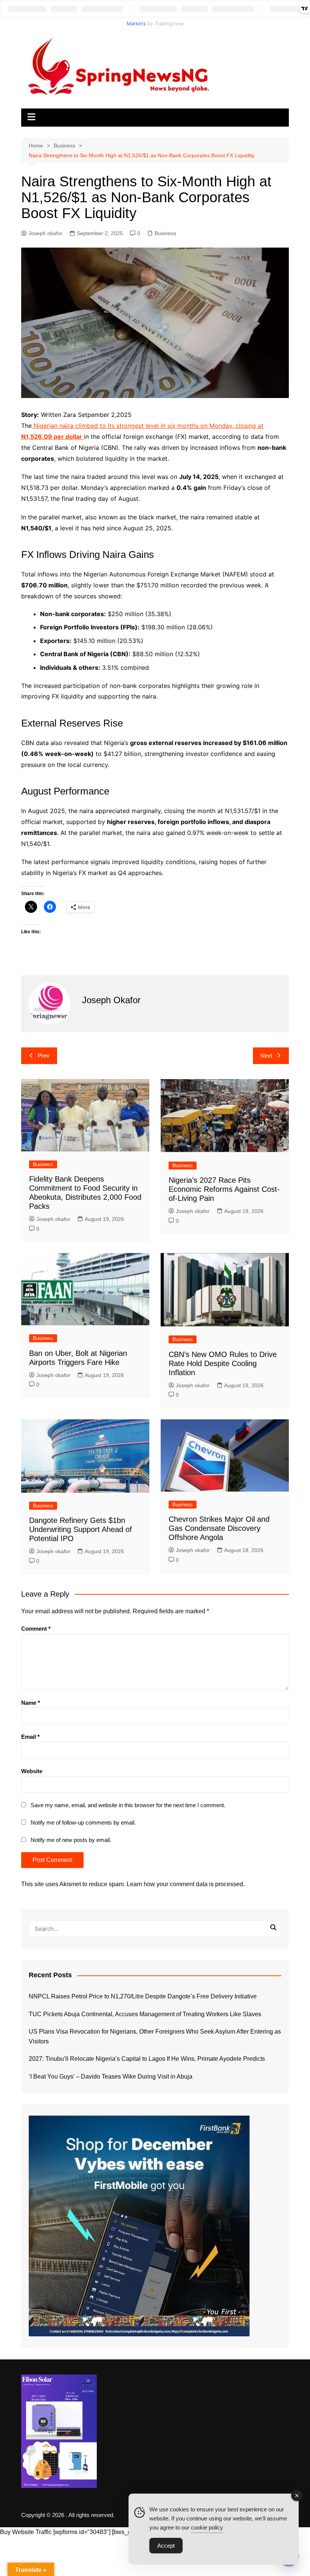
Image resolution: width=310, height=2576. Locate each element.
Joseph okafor (45, 233)
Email (30, 1737)
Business (165, 233)
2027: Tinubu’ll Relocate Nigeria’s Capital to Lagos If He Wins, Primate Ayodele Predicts (147, 2059)
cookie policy (207, 2527)
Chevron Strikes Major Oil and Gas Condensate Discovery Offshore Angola (219, 1528)
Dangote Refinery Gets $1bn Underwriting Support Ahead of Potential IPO (81, 1529)
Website (32, 1771)
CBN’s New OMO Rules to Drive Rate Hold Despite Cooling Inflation (223, 1363)
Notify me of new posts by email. (71, 1840)
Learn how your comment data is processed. (186, 1884)
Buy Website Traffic (26, 2532)
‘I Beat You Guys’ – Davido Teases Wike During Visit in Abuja (111, 2076)
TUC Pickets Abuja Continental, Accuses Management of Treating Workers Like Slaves (145, 2014)
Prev (44, 1056)
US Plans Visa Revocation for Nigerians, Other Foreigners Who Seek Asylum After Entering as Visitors (155, 2036)
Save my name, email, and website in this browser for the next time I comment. (128, 1805)
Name (31, 1703)
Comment (36, 1629)
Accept (166, 2546)
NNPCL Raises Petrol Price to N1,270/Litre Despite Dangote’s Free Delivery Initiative (143, 1996)
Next (266, 1056)
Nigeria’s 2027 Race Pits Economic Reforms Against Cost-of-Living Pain (224, 1189)
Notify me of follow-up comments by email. (83, 1822)
